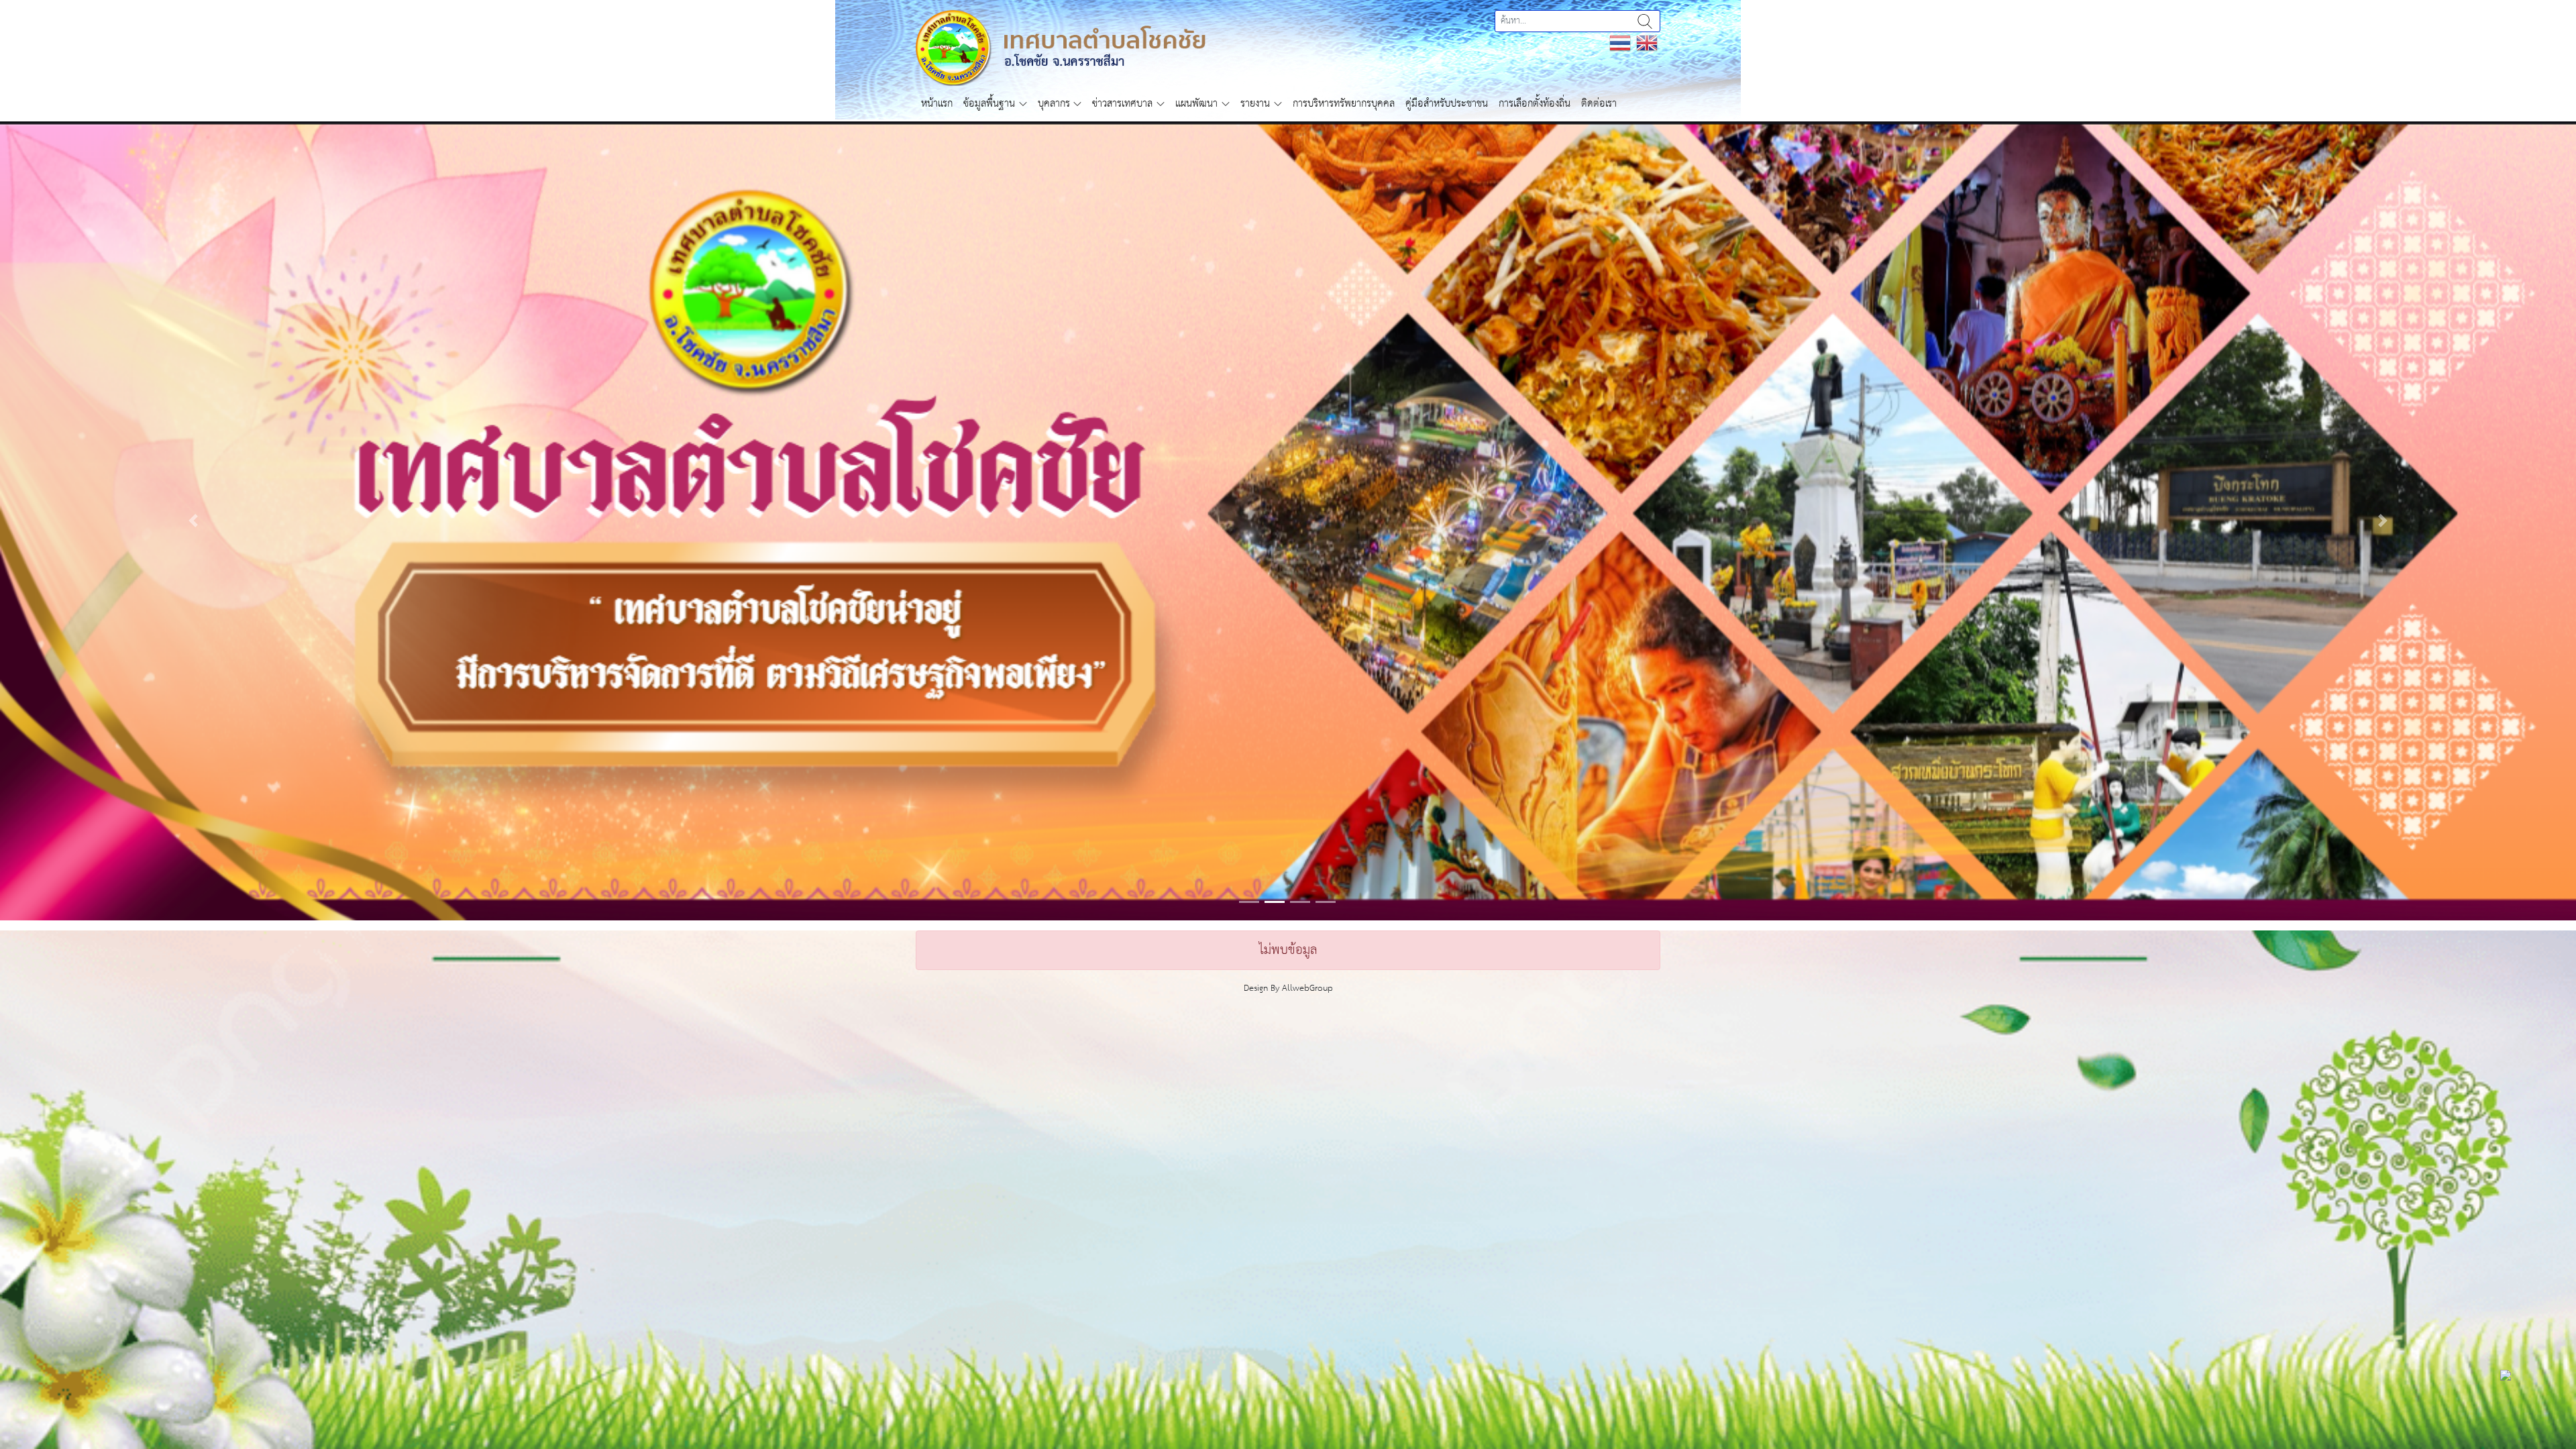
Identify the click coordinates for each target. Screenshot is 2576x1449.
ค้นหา (1645, 21)
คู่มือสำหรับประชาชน (1447, 104)
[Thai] (1620, 43)
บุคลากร (1054, 104)
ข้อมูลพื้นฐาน (989, 104)
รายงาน (1255, 104)
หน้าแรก (937, 104)
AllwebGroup (1307, 1143)
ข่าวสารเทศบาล (1122, 104)
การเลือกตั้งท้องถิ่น (1535, 104)
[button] (193, 598)
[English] (1647, 43)
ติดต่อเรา (1599, 104)
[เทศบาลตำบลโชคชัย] (1061, 47)
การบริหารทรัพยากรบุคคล (1344, 104)
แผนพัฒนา (1196, 104)
